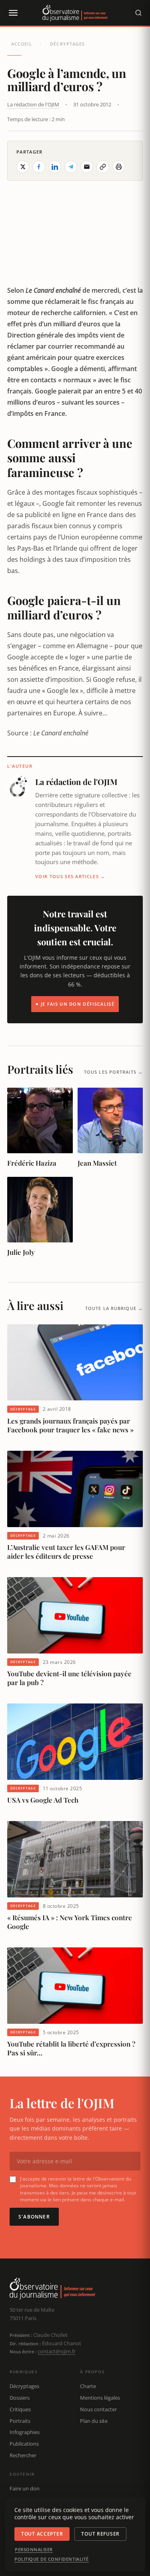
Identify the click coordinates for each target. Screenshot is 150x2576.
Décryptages (67, 44)
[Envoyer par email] (87, 167)
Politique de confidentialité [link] (52, 2559)
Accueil (22, 44)
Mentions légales (100, 2398)
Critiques (20, 2409)
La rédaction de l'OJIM (33, 104)
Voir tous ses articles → (70, 876)
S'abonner (34, 2217)
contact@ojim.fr (57, 2351)
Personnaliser (34, 2550)
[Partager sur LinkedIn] (55, 167)
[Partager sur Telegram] (71, 167)
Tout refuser (100, 2534)
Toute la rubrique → (114, 1308)
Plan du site (94, 2421)
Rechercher (23, 2455)
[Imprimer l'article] (119, 167)
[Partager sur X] (23, 167)
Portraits (20, 2421)
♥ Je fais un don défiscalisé (75, 1004)
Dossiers (20, 2398)
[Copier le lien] (103, 167)
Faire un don (25, 2488)
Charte (88, 2386)
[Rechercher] (138, 13)
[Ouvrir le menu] (13, 13)
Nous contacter (98, 2409)
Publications (24, 2444)
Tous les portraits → (113, 1072)
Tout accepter (42, 2534)
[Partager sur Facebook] (39, 167)
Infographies (25, 2432)
